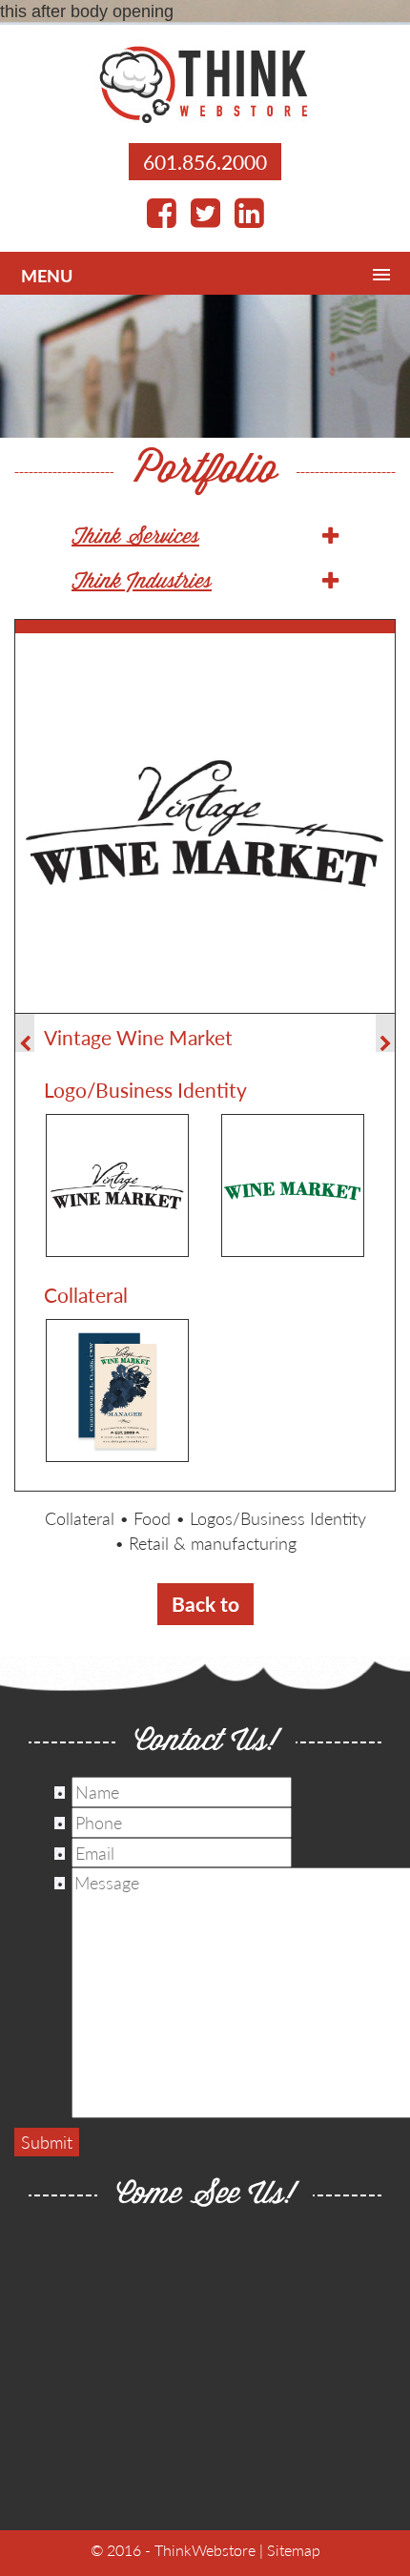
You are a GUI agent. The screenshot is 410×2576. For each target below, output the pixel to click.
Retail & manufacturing (213, 1543)
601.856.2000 (205, 162)
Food (152, 1518)
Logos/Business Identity (278, 1518)
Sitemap (294, 2550)
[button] (205, 538)
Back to (205, 1604)
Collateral (80, 1518)
